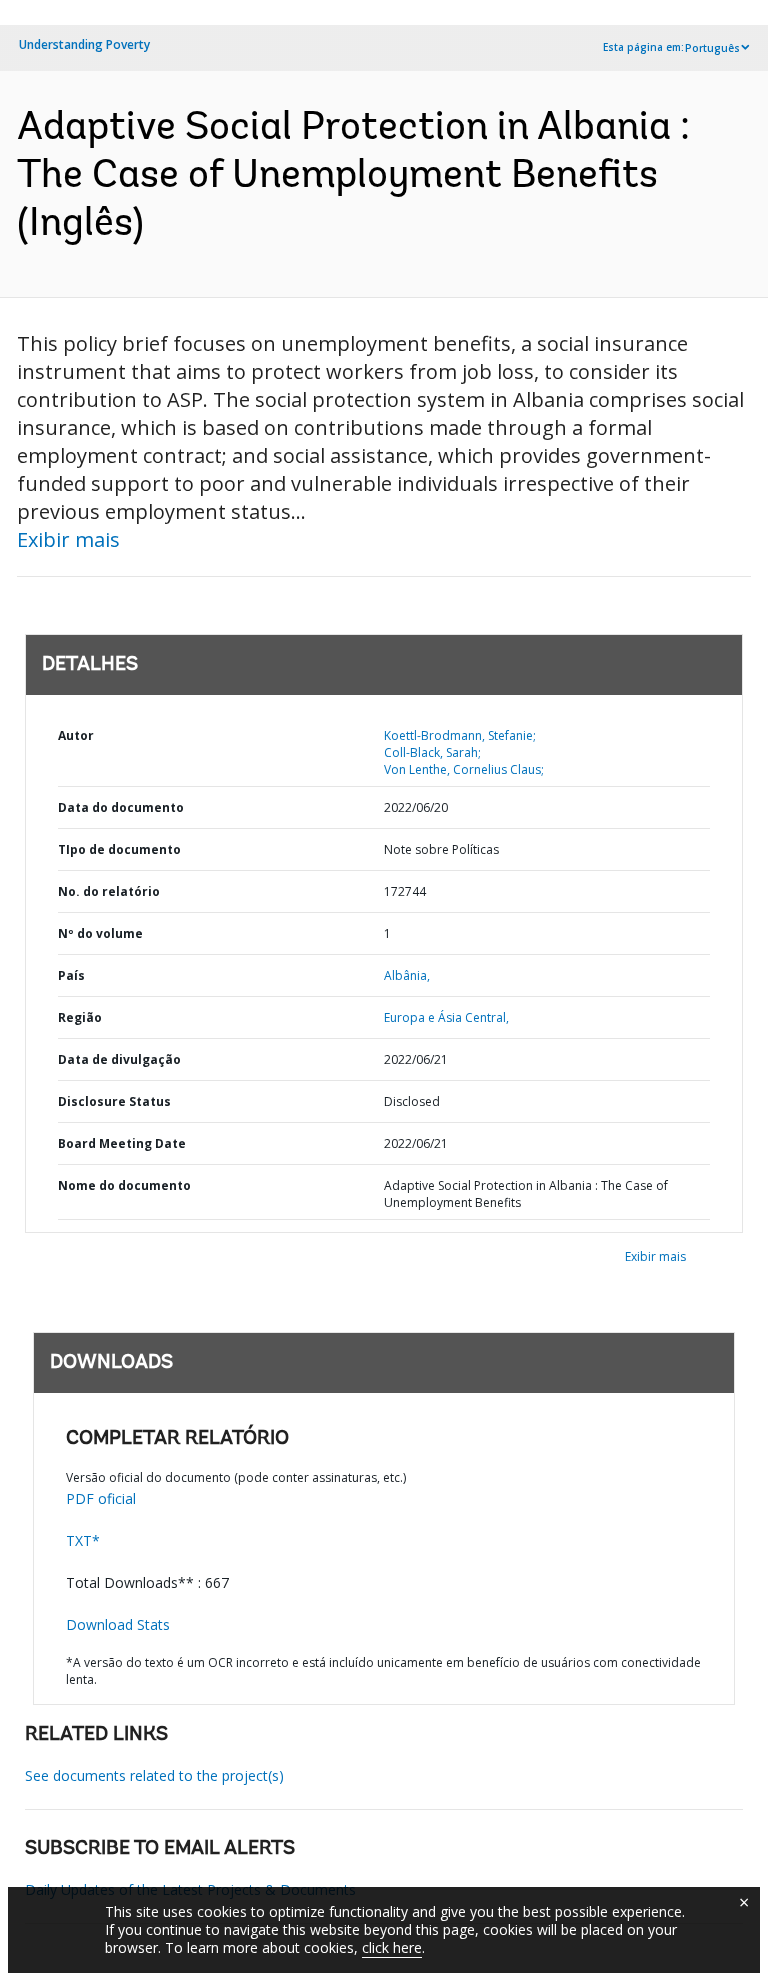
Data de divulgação (119, 1059)
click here (392, 1947)
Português (712, 48)
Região (80, 1017)
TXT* (83, 1540)
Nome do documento (124, 1185)
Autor (76, 735)
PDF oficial (101, 1498)
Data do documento (121, 807)
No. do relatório (109, 891)
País (71, 975)
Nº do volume (100, 933)
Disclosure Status (114, 1101)
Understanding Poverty (84, 44)
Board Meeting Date (122, 1143)
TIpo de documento (119, 849)
